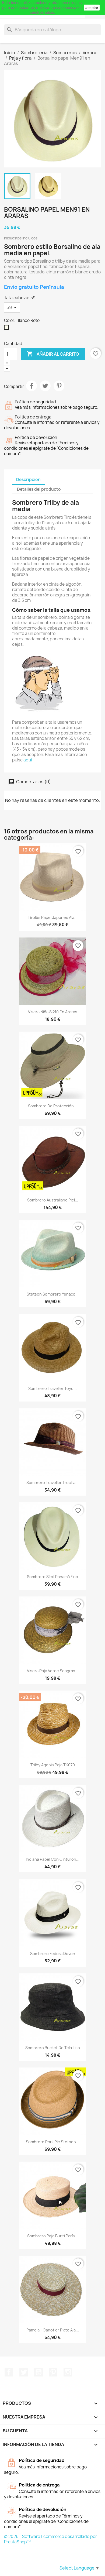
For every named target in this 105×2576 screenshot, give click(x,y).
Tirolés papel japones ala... (53, 917)
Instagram (68, 2372)
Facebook (9, 2372)
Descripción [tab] (28, 480)
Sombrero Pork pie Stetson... (52, 2142)
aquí (28, 760)
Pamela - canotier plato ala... (53, 2330)
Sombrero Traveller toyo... (52, 1388)
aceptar (92, 8)
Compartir (31, 386)
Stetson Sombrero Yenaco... (53, 1294)
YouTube (38, 2372)
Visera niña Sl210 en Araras (53, 1012)
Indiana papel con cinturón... (53, 1859)
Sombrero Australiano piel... (53, 1200)
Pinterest (59, 386)
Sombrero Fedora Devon (53, 1954)
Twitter (24, 2372)
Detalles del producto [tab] (39, 489)
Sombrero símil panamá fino (52, 1577)
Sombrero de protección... (52, 1106)
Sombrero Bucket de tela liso (53, 2048)
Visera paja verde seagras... (53, 1671)
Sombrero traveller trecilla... (52, 1483)
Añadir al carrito (53, 354)
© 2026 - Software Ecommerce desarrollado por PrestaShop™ (50, 2539)
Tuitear (45, 386)
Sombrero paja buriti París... (53, 2236)
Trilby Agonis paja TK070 (53, 1765)
